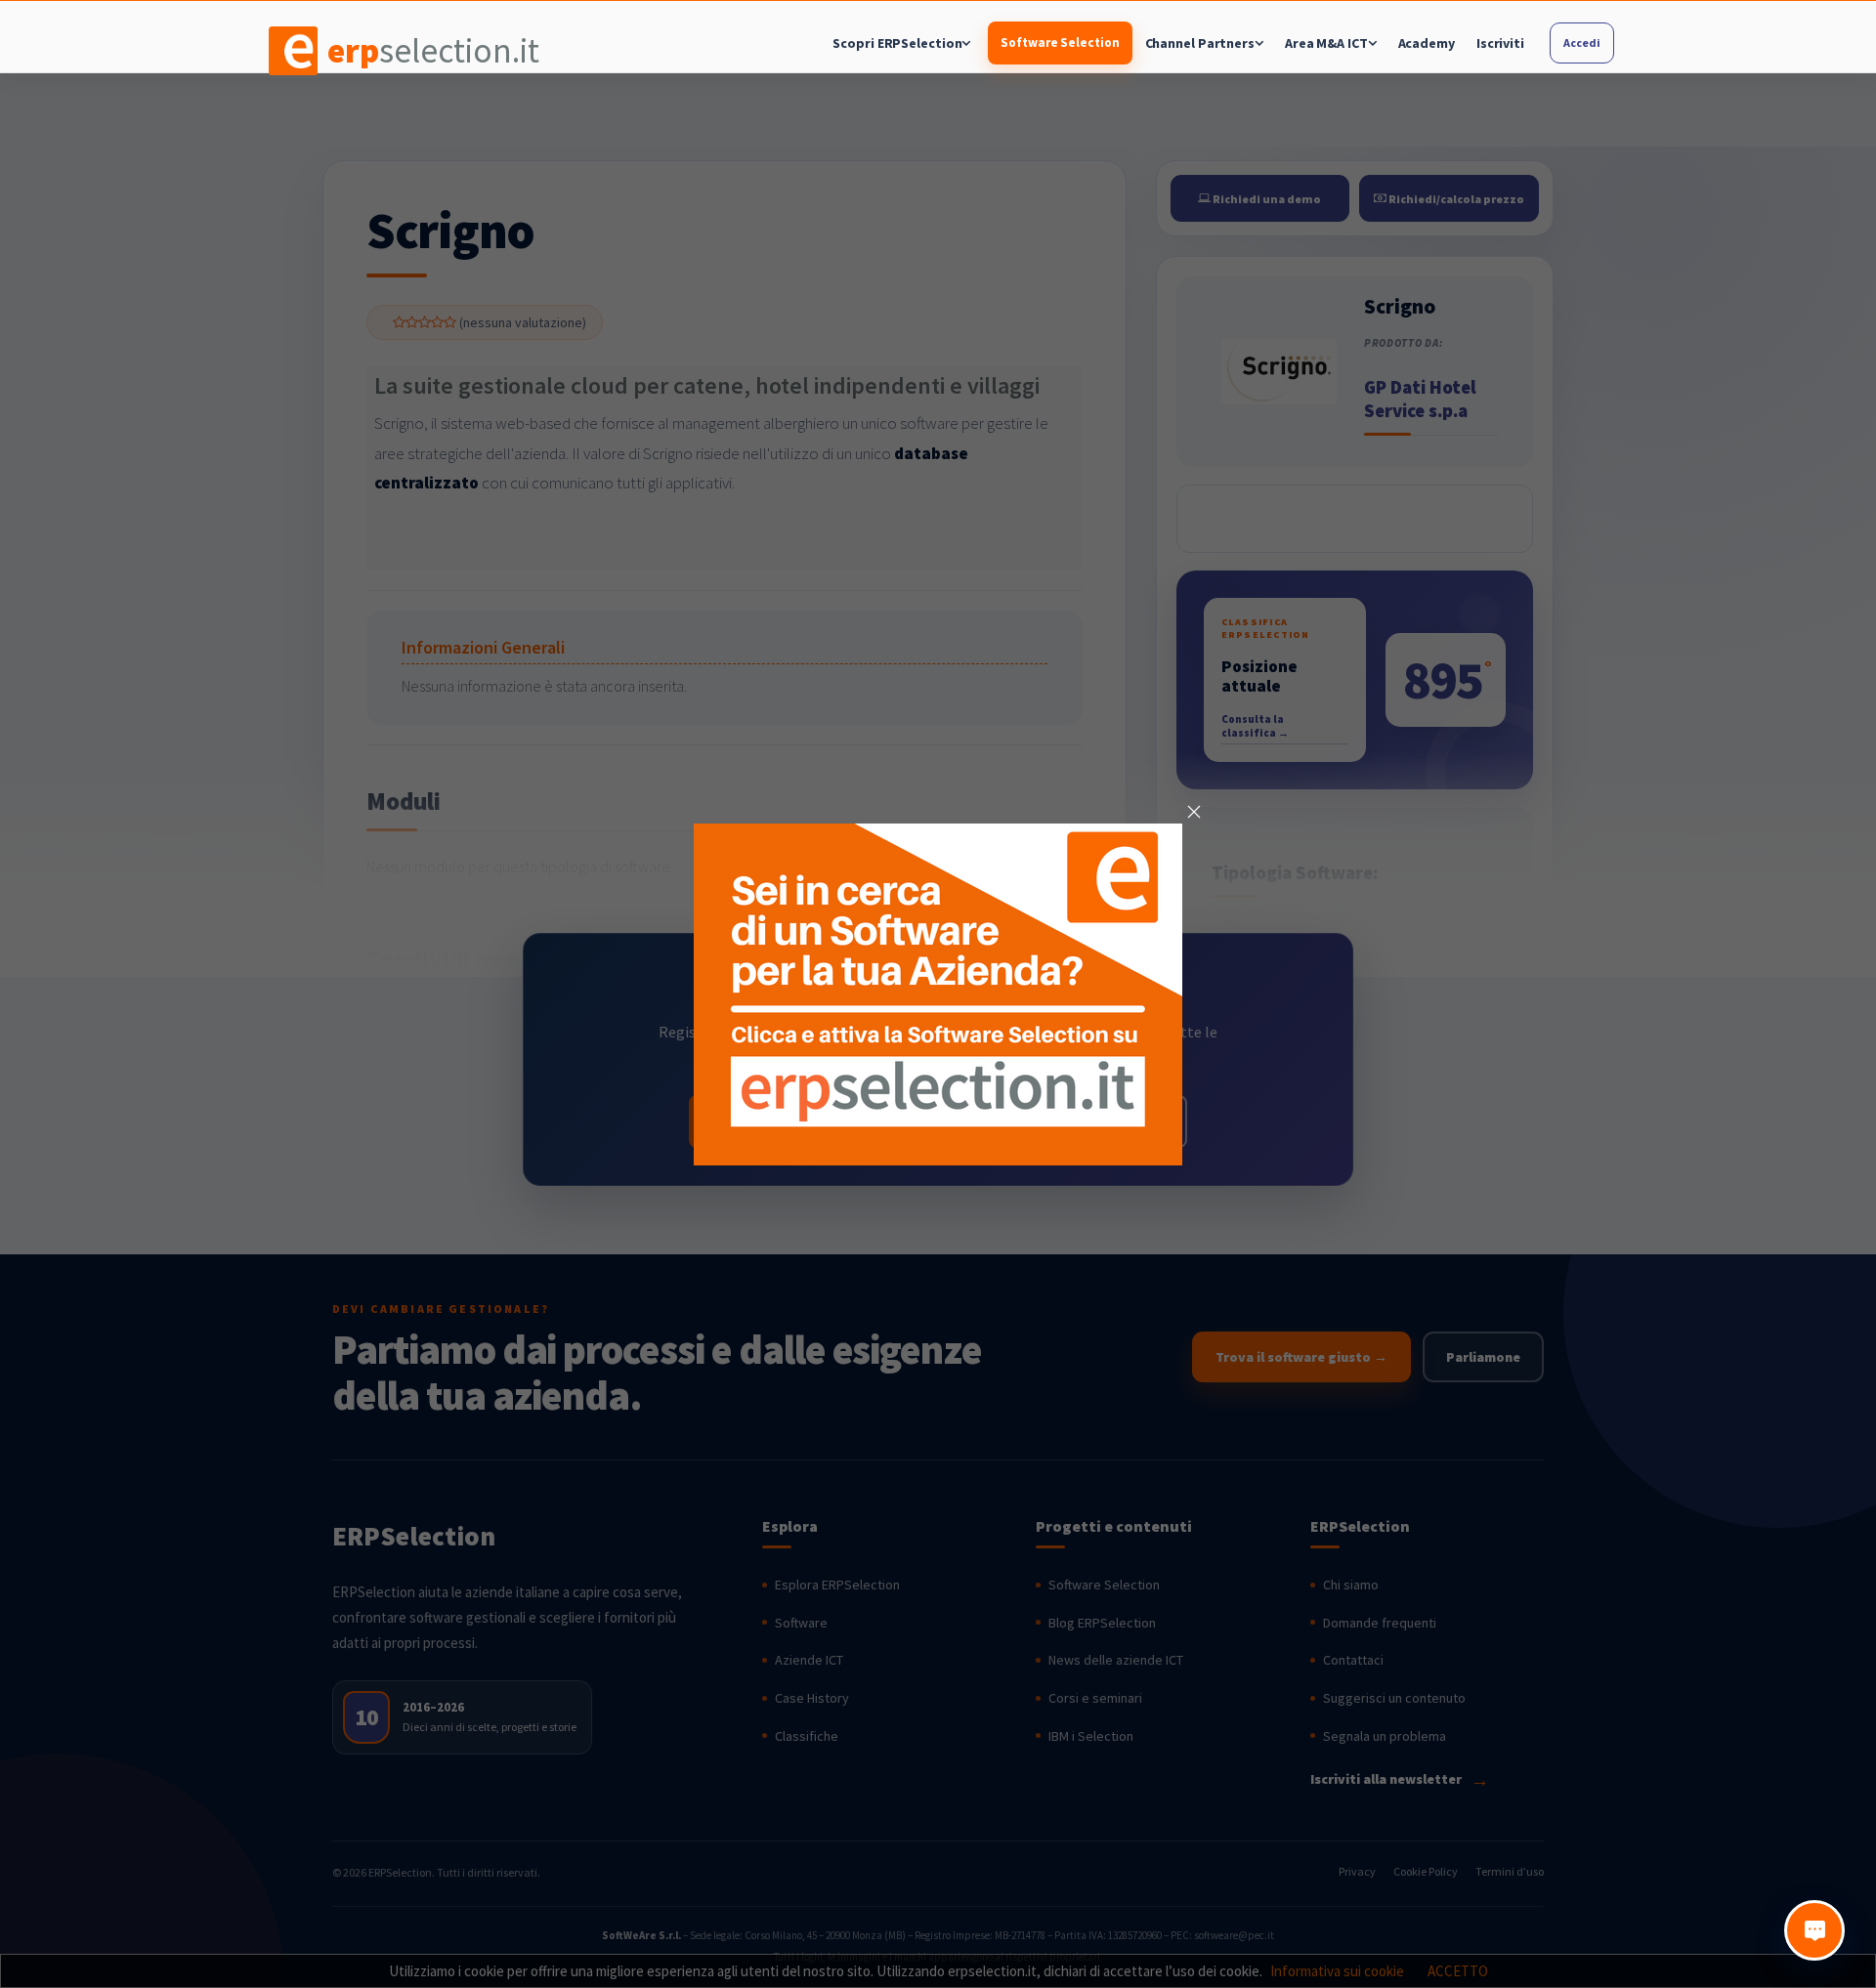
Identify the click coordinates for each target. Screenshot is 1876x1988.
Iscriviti (1500, 43)
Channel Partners (1200, 43)
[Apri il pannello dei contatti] (1814, 1930)
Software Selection (1060, 42)
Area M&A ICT (1326, 43)
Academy (1427, 43)
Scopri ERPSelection (897, 43)
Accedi (1581, 42)
